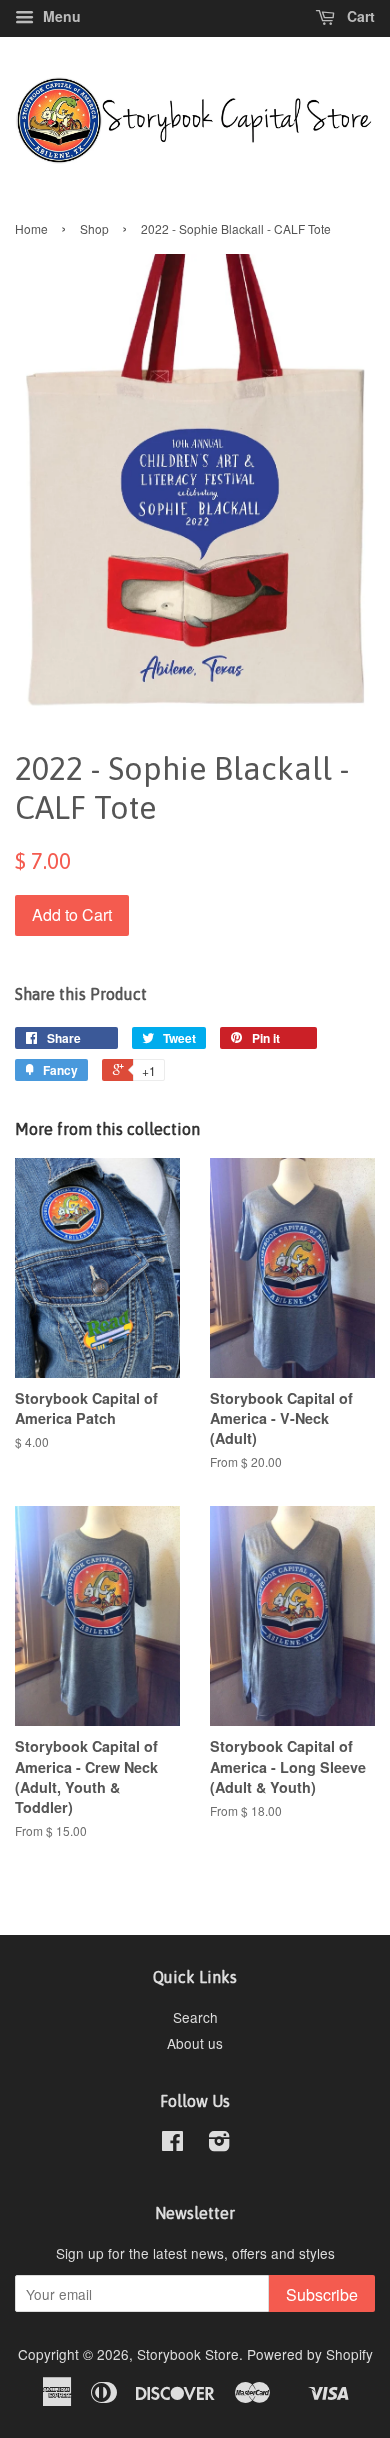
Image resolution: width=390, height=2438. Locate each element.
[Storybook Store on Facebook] (172, 2144)
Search (195, 2017)
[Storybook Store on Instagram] (219, 2144)
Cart (359, 16)
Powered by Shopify (310, 2354)
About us (195, 2043)
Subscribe (322, 2294)
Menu (60, 16)
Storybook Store (188, 2354)
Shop (94, 228)
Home (31, 228)
